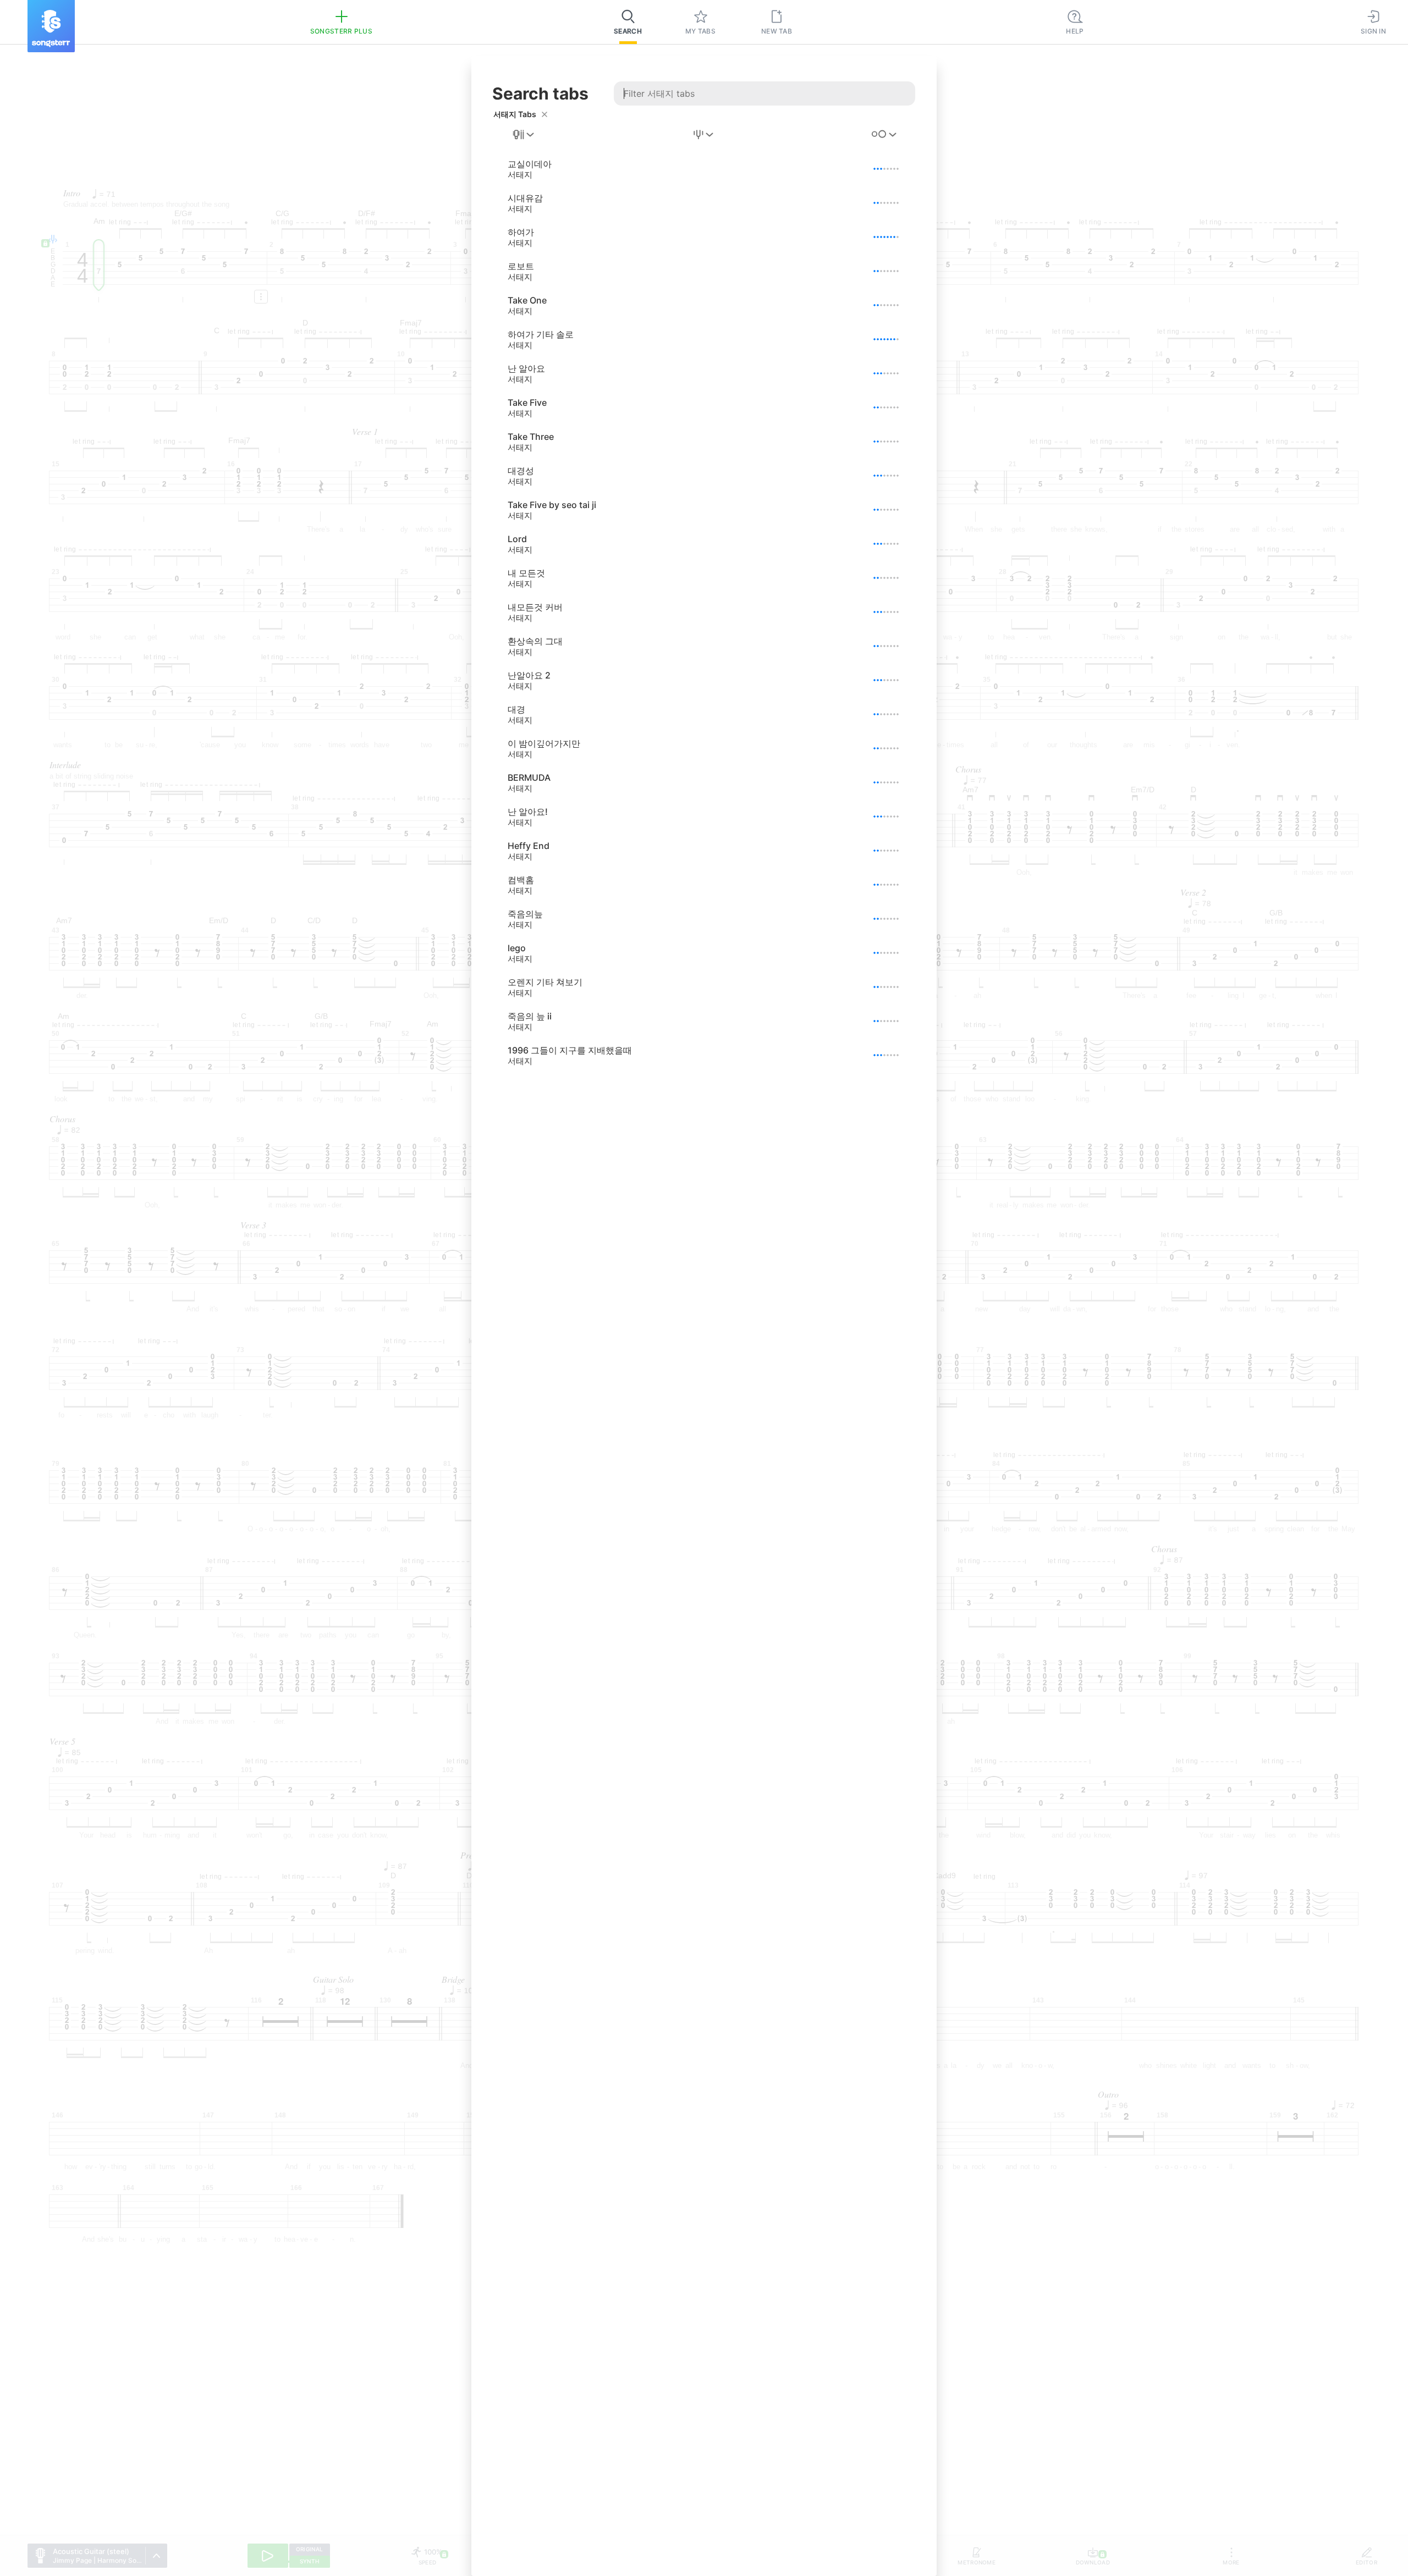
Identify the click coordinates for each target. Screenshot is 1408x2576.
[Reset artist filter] (544, 114)
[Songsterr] (51, 26)
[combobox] (524, 135)
